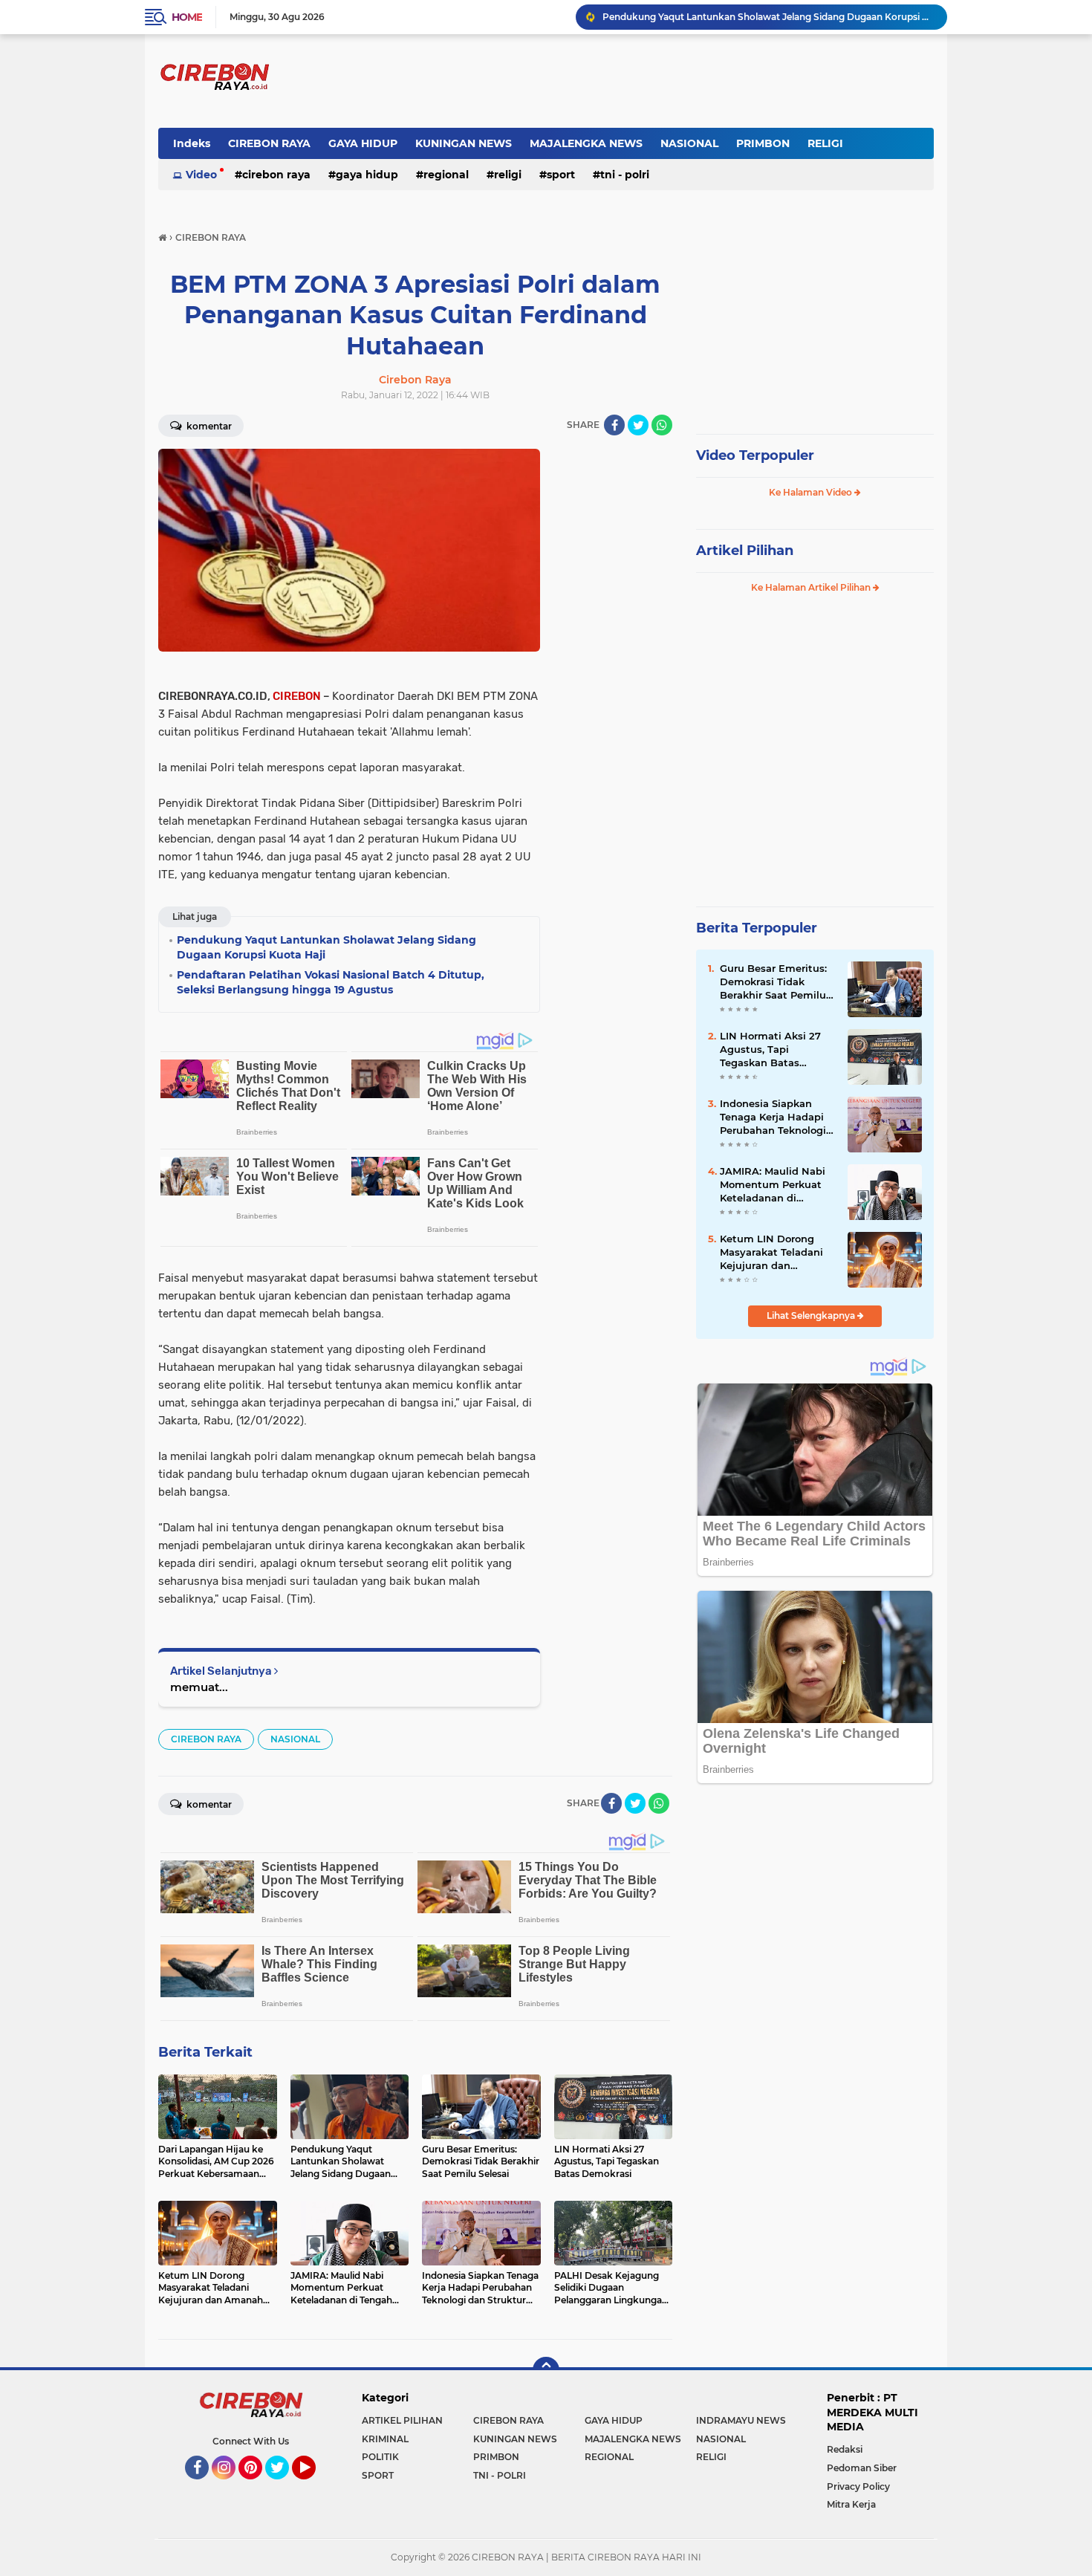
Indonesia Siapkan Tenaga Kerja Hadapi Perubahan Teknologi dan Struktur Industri (773, 1117)
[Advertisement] (613, 672)
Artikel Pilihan (745, 551)
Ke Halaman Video (812, 492)
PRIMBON (763, 143)
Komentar (208, 426)
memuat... (199, 1687)
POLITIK (380, 2457)
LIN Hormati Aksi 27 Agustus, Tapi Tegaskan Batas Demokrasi (770, 1050)
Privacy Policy (858, 2486)
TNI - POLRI (625, 175)
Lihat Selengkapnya (812, 1315)
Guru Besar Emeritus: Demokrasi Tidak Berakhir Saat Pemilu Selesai (773, 982)
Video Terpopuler (755, 455)
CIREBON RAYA (269, 143)
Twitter (284, 2486)
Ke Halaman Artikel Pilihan (812, 587)
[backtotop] (546, 2370)
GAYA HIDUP (363, 143)
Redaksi (845, 2449)
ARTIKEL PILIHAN (402, 2420)
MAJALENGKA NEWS (586, 143)
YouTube (314, 2486)
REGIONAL (446, 175)
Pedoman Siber (862, 2468)
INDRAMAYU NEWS (741, 2420)
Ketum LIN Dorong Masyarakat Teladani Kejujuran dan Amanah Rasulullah (771, 1253)
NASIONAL (689, 143)
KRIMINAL (385, 2439)
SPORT (561, 175)
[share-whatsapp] (662, 425)
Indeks (192, 143)
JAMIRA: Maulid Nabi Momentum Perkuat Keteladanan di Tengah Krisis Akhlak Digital (773, 1185)
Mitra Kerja (851, 2504)
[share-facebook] (614, 425)
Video (201, 175)
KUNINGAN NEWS (464, 143)
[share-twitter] (638, 425)
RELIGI (825, 143)
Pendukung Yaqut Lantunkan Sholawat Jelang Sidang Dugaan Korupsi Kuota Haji (768, 17)
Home (187, 17)
